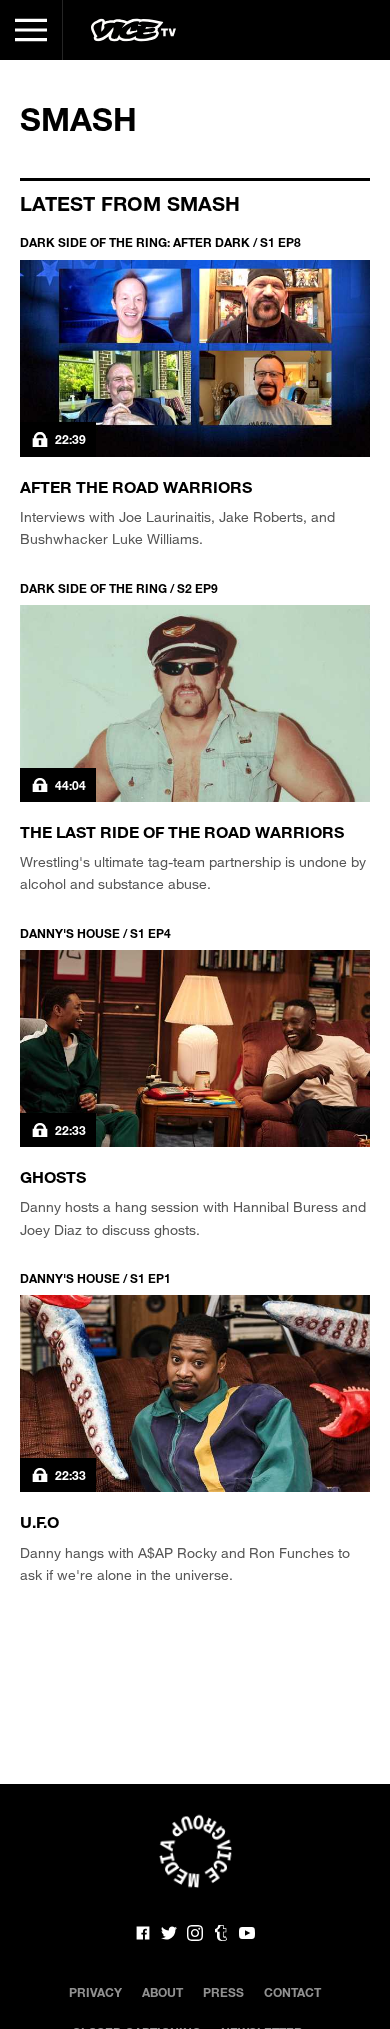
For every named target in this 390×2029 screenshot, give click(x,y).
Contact (292, 1992)
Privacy (95, 1992)
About (162, 1992)
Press (223, 1992)
